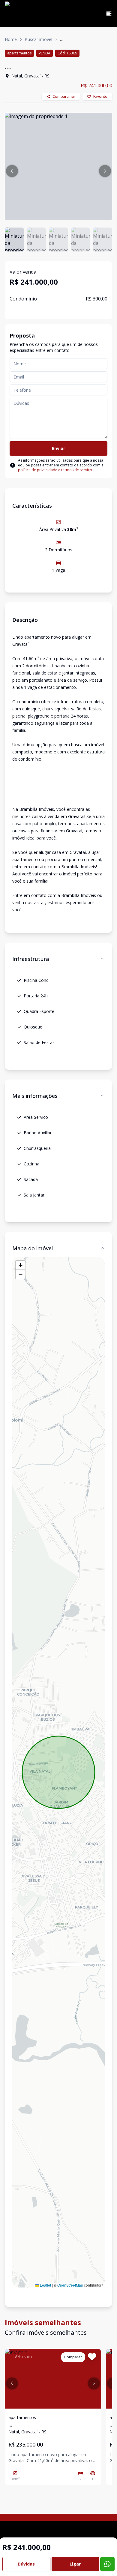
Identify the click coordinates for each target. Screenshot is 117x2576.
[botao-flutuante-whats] (107, 2564)
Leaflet (45, 2285)
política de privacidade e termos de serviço (55, 470)
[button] (12, 171)
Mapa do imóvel (33, 1248)
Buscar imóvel (38, 39)
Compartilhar (64, 96)
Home (11, 39)
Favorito (100, 96)
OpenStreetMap (70, 2285)
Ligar (75, 2564)
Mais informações (35, 1096)
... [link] (61, 39)
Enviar (58, 448)
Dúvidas (26, 2564)
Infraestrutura (31, 959)
